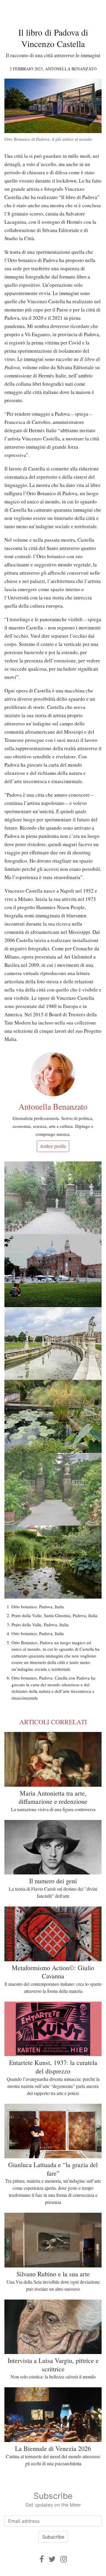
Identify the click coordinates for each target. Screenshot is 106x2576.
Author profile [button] (53, 1146)
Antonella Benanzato (71, 69)
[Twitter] (52, 2559)
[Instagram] (64, 2559)
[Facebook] (42, 2559)
